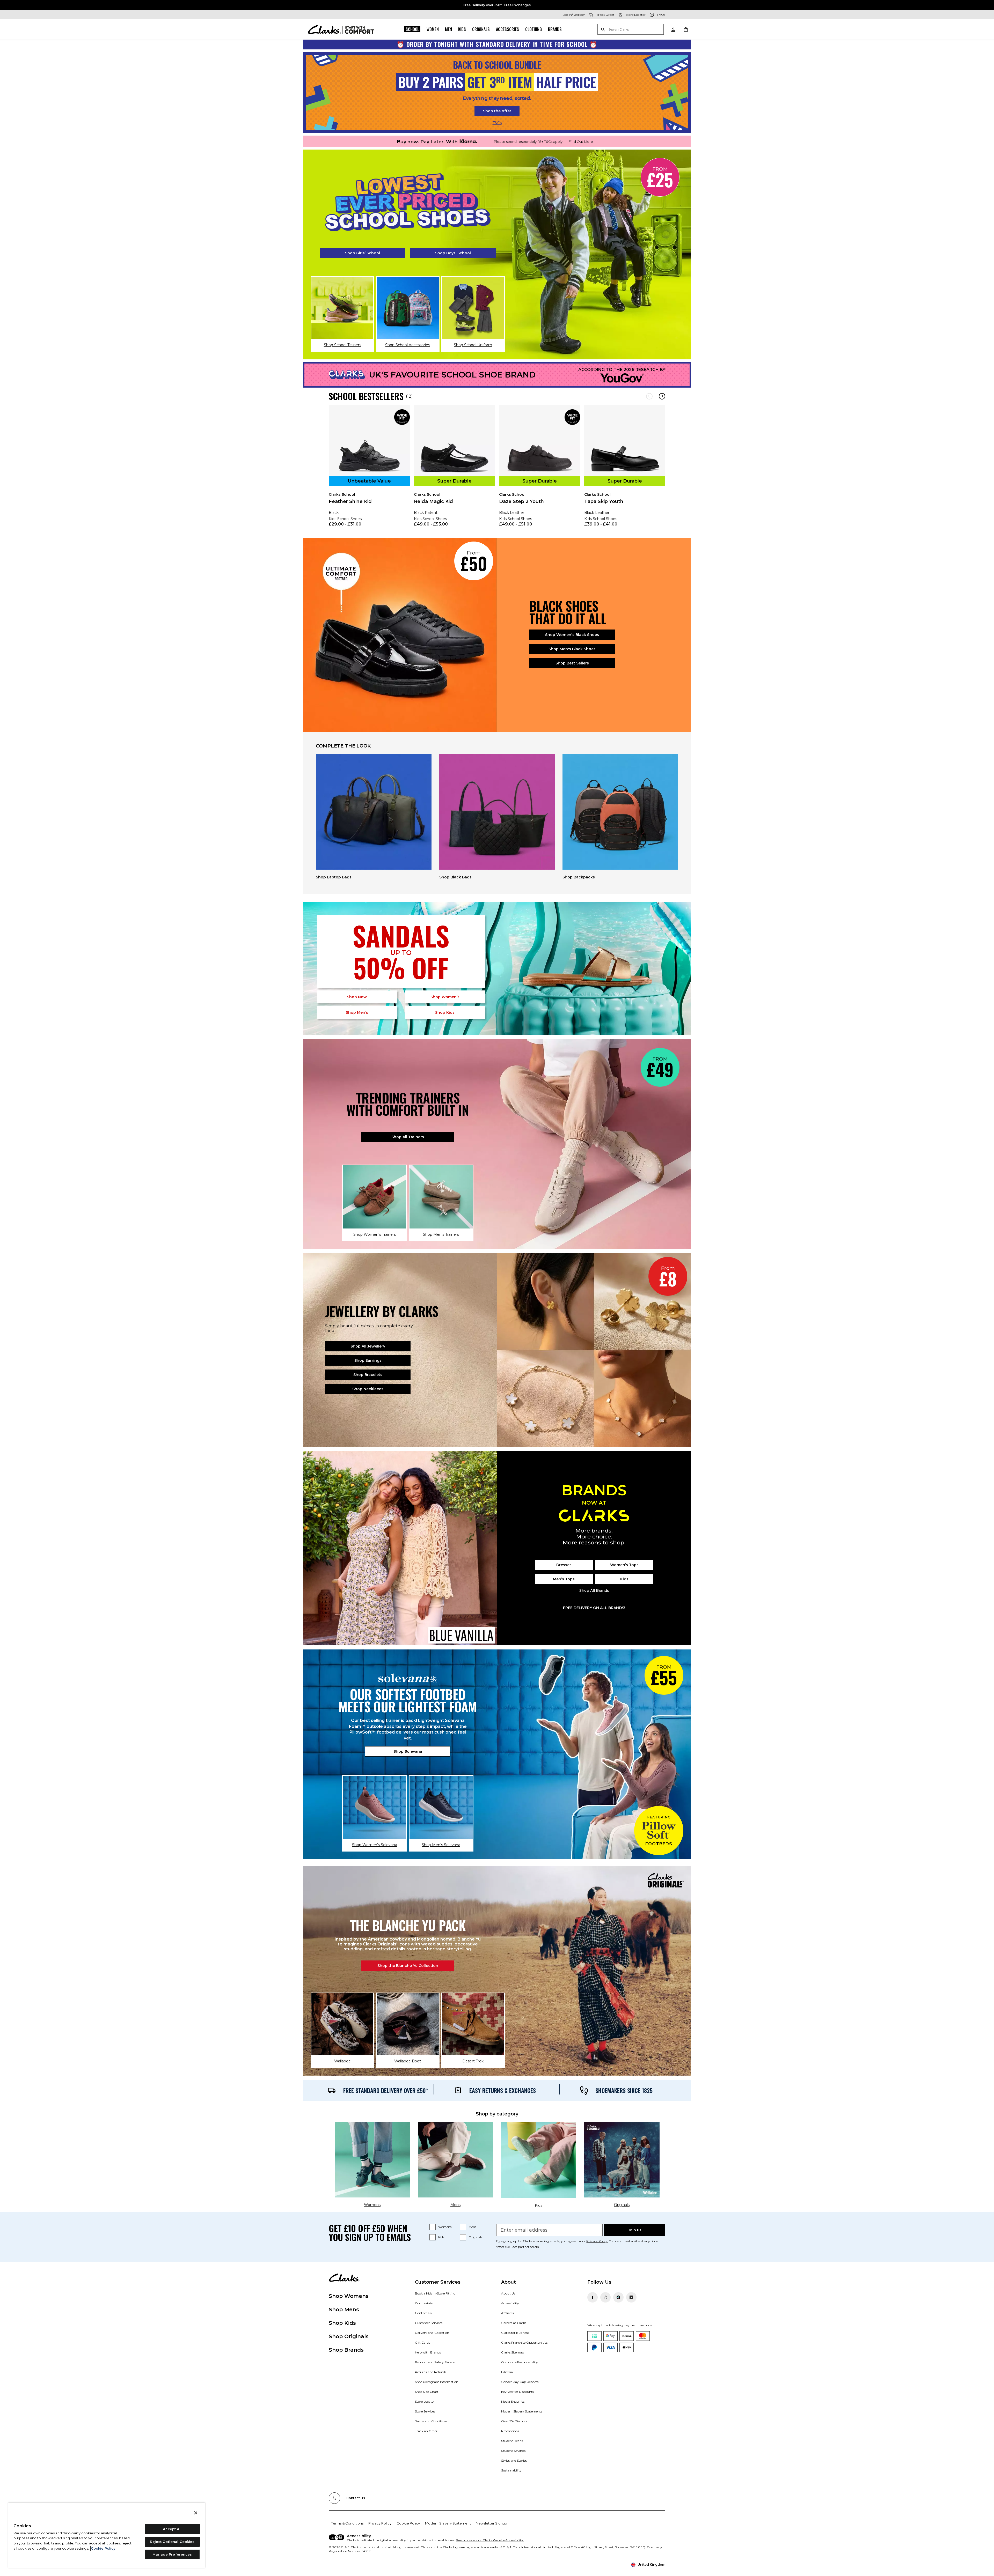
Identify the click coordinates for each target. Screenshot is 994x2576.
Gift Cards (422, 2342)
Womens (445, 2227)
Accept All (172, 2529)
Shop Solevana (408, 1751)
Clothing (533, 29)
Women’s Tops (624, 1565)
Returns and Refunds (431, 2372)
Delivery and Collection (432, 2333)
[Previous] (649, 396)
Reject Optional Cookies (172, 2542)
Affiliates (507, 2313)
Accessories (507, 29)
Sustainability (511, 2470)
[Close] (196, 2513)
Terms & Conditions (347, 2523)
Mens (472, 2227)
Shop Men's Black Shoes (572, 649)
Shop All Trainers (408, 1137)
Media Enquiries (513, 2401)
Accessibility (510, 2303)
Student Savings (513, 2451)
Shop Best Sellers (572, 663)
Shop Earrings (368, 1360)
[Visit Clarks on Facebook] (593, 2297)
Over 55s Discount (515, 2421)
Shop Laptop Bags (334, 877)
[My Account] (673, 29)
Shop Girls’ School (363, 253)
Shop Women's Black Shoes (572, 635)
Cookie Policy (408, 2523)
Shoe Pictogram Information (437, 2382)
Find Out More (581, 142)
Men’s (357, 1012)
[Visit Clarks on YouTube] (631, 2297)
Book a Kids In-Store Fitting (435, 2293)
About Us (508, 2293)
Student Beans (512, 2441)
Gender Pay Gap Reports (520, 2382)
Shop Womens (349, 2296)
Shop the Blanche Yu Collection (408, 1966)
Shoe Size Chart (427, 2392)
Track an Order (426, 2431)
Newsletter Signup (491, 2523)
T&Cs (497, 123)
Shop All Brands (594, 1590)
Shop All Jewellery (368, 1346)
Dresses (564, 1565)
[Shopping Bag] (685, 29)
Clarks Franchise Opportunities (524, 2342)
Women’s (445, 997)
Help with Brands (428, 2352)
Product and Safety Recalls (435, 2362)
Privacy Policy (597, 2241)
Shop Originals (349, 2336)
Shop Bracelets (368, 1375)
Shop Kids (342, 2323)
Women (433, 29)
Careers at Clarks (514, 2323)
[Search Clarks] (631, 30)
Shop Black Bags (455, 877)
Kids (462, 29)
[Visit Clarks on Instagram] (605, 2297)
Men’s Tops (564, 1579)
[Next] (662, 396)
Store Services (425, 2411)
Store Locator (425, 2401)
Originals (481, 29)
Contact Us (423, 2313)
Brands (555, 29)
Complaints (424, 2303)
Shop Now (357, 997)
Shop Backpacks (579, 877)
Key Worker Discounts (517, 2392)
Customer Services (429, 2323)
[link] (369, 469)
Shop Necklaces (368, 1389)
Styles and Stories (514, 2460)
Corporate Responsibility (520, 2362)
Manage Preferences (172, 2554)
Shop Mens (344, 2309)
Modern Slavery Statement (448, 2523)
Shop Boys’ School (453, 253)
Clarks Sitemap (513, 2352)
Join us (635, 2230)
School (412, 29)
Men (448, 29)
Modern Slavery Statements (522, 2411)
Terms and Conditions (431, 2421)
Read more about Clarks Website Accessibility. (490, 2540)
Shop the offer (497, 111)
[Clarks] (341, 29)
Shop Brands (346, 2350)
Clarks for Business (515, 2333)
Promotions (510, 2431)
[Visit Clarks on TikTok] (618, 2297)
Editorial (507, 2372)
